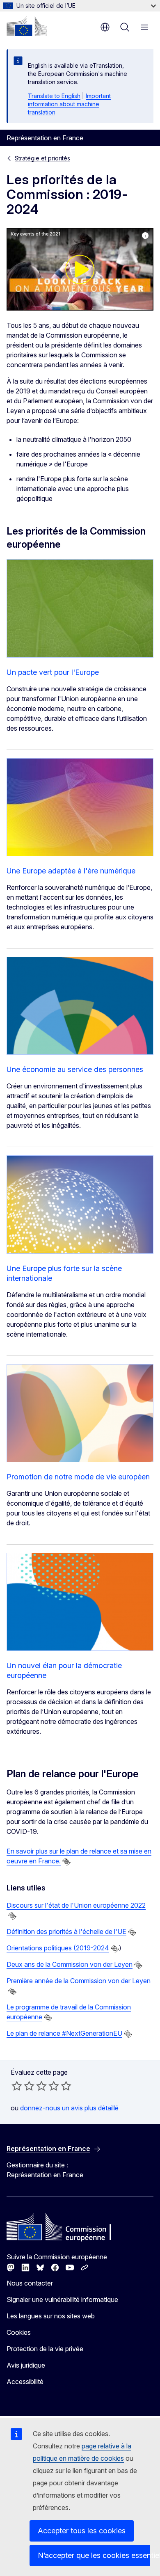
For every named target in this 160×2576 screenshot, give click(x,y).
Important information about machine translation (69, 104)
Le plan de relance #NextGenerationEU (64, 2033)
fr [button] (105, 27)
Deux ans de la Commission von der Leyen (70, 1964)
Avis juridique (26, 2365)
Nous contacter (30, 2283)
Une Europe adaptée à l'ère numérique (71, 871)
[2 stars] (23, 2086)
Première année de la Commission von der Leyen (79, 1981)
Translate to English (54, 96)
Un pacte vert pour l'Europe (53, 672)
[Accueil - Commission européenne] (27, 26)
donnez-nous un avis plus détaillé (69, 2108)
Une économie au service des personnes (75, 1069)
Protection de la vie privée (45, 2349)
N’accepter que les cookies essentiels (94, 2555)
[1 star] (17, 2086)
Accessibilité (25, 2382)
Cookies (19, 2332)
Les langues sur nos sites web (51, 2316)
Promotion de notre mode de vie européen (78, 1477)
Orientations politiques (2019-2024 (58, 1948)
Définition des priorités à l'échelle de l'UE (66, 1931)
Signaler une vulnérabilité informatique (62, 2299)
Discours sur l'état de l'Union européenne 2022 (76, 1905)
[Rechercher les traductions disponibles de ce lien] (66, 1862)
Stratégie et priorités (42, 158)
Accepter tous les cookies (82, 2531)
